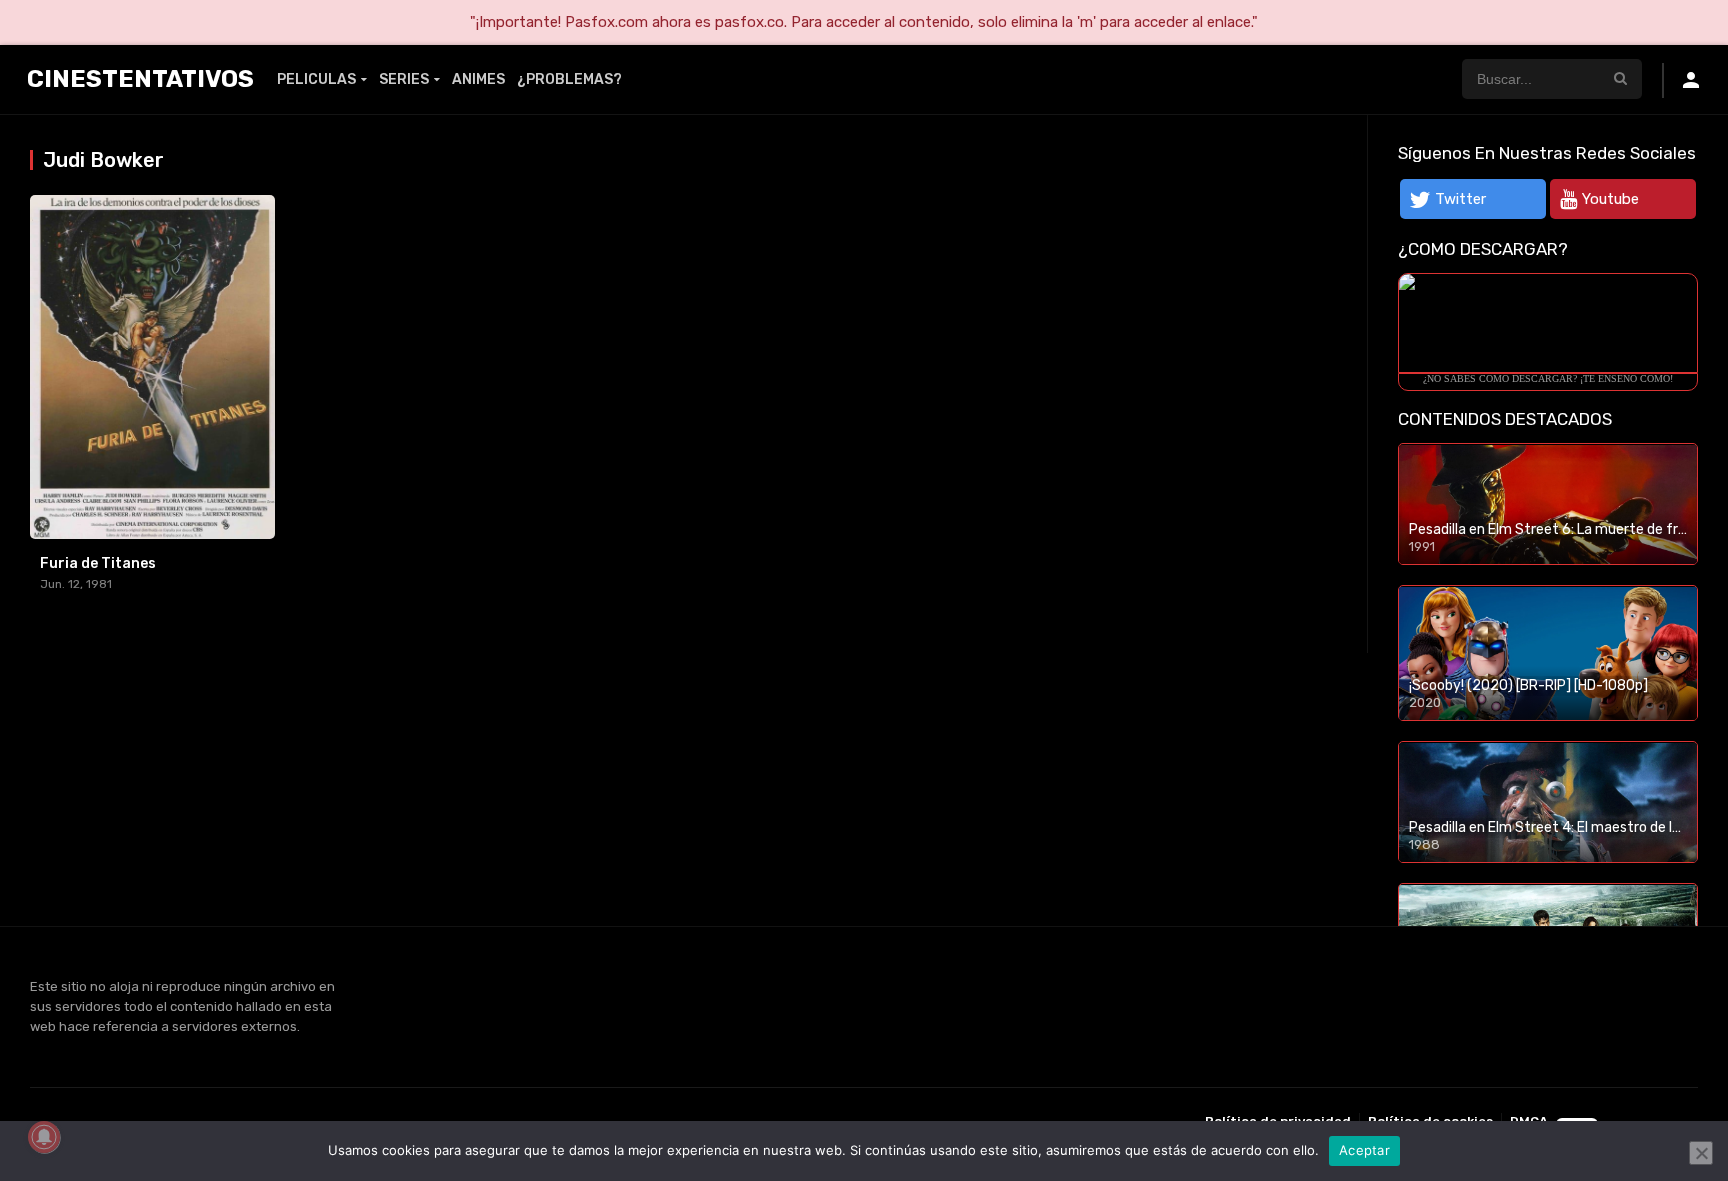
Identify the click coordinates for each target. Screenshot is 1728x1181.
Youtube (1610, 199)
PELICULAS (316, 79)
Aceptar (1364, 1150)
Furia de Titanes (98, 563)
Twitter (1460, 199)
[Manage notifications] (44, 1137)
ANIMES (478, 79)
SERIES (404, 79)
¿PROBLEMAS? (569, 79)
